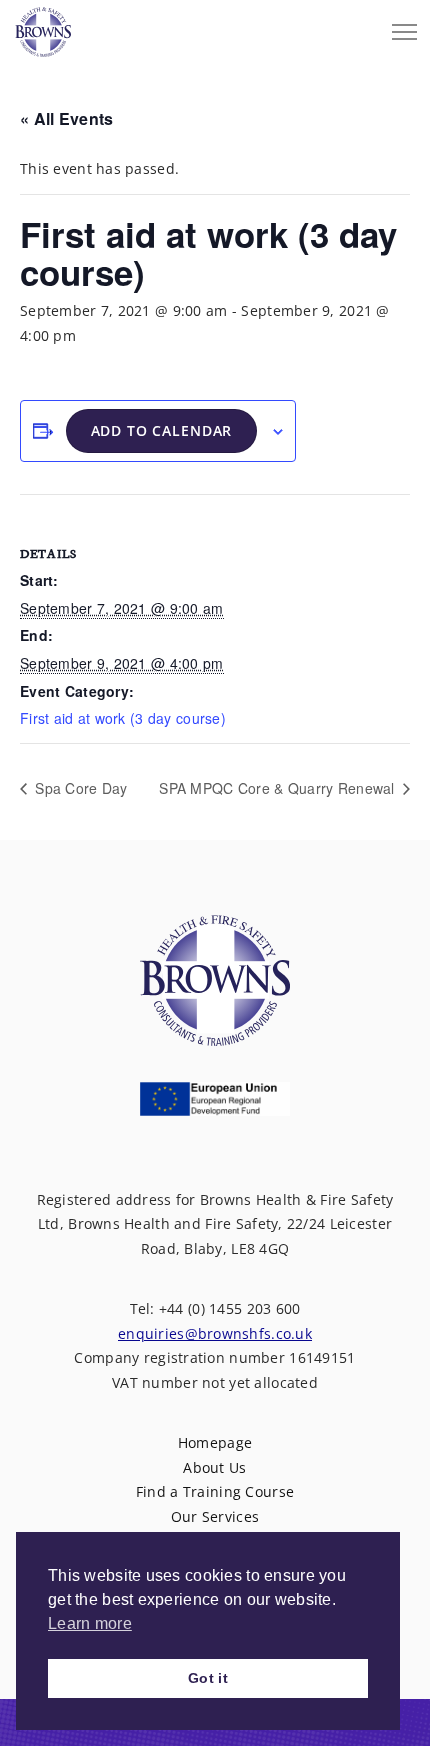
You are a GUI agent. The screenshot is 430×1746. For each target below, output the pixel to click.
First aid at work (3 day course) (123, 718)
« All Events (66, 118)
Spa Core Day (79, 788)
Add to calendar (162, 430)
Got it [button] (208, 1678)
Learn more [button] (90, 1623)
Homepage (215, 1442)
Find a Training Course (215, 1491)
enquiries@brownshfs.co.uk (215, 1333)
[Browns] (43, 27)
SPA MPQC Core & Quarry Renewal (279, 788)
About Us (214, 1467)
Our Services (215, 1516)
